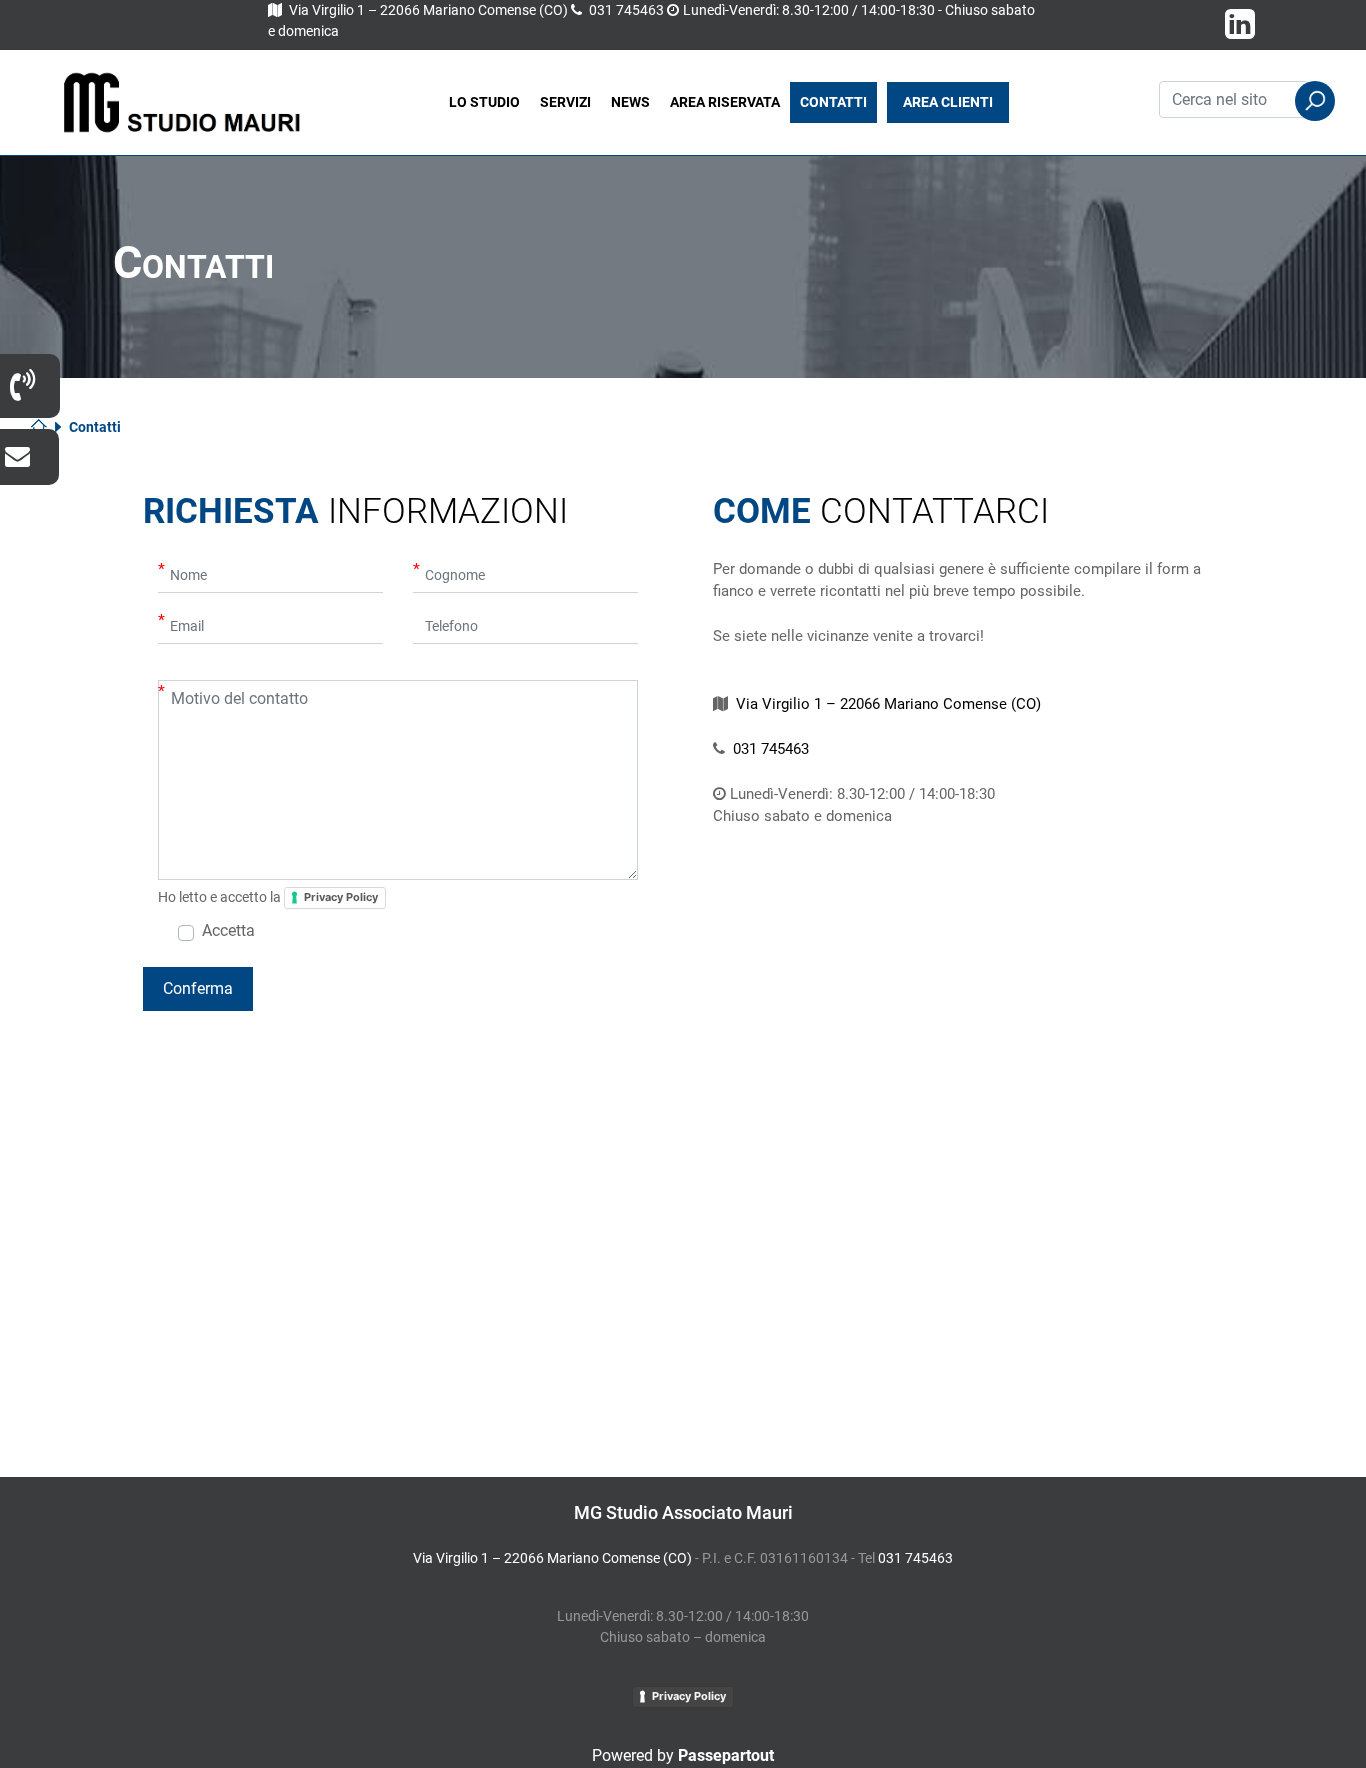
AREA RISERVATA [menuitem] (725, 102)
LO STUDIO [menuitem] (484, 102)
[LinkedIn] (1240, 31)
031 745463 (626, 10)
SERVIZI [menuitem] (565, 102)
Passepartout (726, 1755)
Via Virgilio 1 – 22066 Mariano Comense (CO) (428, 10)
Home (46, 427)
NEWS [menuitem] (630, 102)
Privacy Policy (341, 897)
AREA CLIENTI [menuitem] (948, 102)
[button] (1315, 101)
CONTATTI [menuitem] (833, 102)
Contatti (95, 427)
